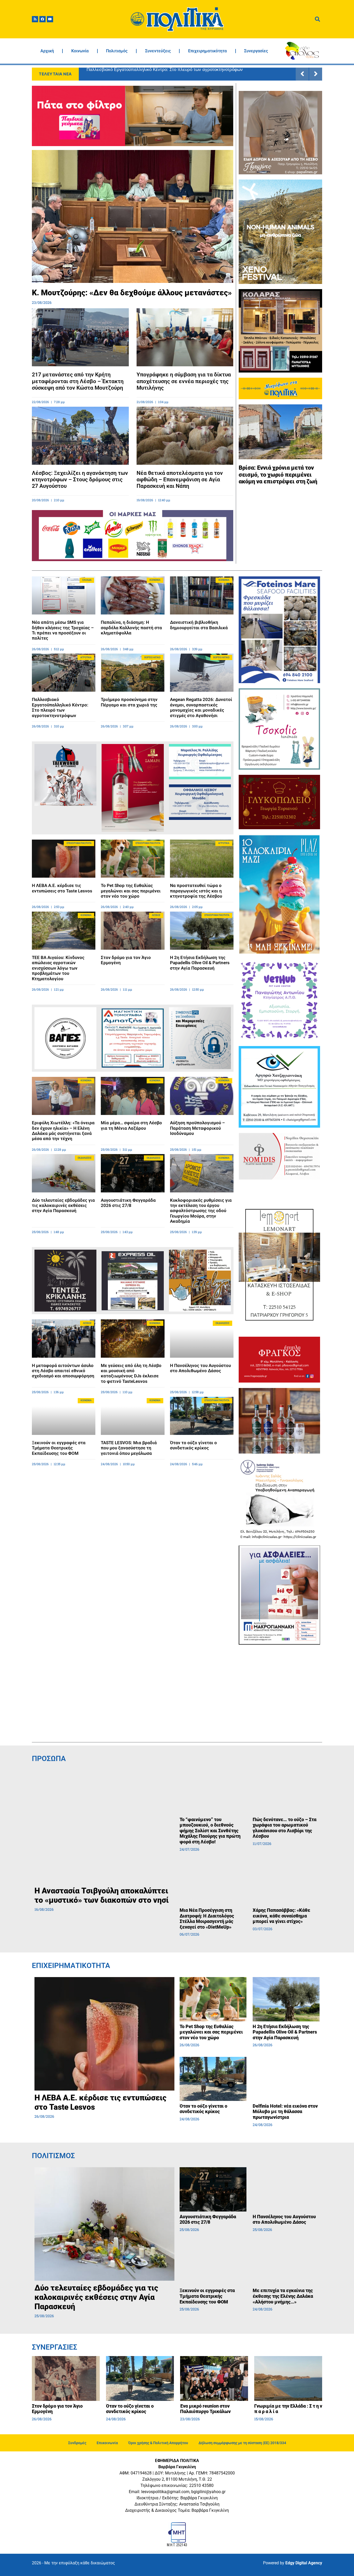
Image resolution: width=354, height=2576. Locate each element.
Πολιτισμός (117, 51)
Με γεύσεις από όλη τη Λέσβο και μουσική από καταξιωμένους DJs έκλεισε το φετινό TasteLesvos (131, 1373)
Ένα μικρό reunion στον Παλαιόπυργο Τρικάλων (205, 2409)
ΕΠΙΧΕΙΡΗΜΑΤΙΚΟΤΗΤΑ (71, 1966)
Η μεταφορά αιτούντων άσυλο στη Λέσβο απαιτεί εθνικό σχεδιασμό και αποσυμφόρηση (63, 1371)
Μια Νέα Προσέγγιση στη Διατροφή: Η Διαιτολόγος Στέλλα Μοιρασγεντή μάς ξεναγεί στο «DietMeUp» (207, 1919)
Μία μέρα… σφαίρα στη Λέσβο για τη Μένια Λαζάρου (131, 1125)
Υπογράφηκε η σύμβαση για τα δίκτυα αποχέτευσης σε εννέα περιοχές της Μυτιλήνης (184, 381)
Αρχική (47, 51)
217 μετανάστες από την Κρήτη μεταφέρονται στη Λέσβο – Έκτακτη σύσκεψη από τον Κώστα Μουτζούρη (78, 381)
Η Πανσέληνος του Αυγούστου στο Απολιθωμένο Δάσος (200, 1368)
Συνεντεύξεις (158, 51)
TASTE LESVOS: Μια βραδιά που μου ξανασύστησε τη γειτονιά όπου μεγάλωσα (129, 1448)
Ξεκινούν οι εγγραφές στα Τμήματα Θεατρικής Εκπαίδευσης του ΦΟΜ (59, 1448)
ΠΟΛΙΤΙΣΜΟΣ (53, 2156)
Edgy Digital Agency (304, 2563)
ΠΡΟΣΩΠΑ (49, 1759)
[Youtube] (50, 19)
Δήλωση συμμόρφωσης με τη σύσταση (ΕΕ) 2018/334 (242, 2443)
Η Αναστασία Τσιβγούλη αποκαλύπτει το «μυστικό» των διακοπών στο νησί (102, 1895)
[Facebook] (43, 19)
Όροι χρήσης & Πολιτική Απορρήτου (158, 2443)
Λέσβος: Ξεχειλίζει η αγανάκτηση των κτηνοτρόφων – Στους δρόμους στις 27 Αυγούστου (80, 480)
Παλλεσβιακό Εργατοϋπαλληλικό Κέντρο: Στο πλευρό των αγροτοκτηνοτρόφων (60, 707)
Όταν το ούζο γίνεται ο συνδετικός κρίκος (193, 1445)
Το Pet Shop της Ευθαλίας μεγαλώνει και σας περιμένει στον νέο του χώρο (131, 891)
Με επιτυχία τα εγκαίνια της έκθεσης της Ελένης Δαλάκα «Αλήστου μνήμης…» (283, 2296)
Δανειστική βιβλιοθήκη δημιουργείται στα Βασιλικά (199, 625)
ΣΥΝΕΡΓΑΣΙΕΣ (55, 2347)
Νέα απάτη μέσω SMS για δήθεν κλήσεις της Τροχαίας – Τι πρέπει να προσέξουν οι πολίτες (63, 630)
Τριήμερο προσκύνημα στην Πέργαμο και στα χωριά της (129, 702)
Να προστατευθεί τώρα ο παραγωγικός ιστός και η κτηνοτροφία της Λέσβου (196, 891)
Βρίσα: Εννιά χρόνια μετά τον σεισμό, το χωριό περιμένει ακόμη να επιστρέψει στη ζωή (278, 475)
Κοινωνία (80, 51)
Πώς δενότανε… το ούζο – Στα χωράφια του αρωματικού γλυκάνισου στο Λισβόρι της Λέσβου (285, 1828)
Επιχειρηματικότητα (207, 51)
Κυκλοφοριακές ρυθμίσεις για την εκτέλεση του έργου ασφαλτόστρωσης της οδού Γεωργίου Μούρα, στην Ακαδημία (201, 1211)
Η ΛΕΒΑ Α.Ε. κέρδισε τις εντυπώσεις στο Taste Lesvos (62, 888)
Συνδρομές (77, 2443)
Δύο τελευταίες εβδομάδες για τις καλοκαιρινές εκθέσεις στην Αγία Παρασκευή (63, 1205)
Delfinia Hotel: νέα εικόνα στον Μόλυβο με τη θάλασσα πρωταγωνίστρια (285, 2112)
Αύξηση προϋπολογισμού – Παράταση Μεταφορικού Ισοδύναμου (197, 1128)
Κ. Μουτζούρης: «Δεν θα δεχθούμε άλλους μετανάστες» (132, 293)
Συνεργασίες (256, 51)
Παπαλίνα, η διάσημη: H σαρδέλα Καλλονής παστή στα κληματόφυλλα (131, 628)
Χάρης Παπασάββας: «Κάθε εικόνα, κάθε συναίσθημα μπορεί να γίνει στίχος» (281, 1916)
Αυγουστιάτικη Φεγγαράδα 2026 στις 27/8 (128, 1203)
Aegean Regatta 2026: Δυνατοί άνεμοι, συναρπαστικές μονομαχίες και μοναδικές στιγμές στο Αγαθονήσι (189, 74)
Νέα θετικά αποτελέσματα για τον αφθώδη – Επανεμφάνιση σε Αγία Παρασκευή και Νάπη (180, 480)
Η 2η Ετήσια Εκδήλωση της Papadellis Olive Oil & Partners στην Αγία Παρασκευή (200, 963)
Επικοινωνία (107, 2443)
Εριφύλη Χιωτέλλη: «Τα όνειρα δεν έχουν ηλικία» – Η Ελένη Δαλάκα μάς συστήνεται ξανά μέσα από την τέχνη (63, 1131)
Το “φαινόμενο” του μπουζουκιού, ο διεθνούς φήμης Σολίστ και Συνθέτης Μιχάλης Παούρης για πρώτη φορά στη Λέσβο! (210, 1831)
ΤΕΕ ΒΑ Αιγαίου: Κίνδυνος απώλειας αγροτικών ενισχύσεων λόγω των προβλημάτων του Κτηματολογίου (58, 968)
